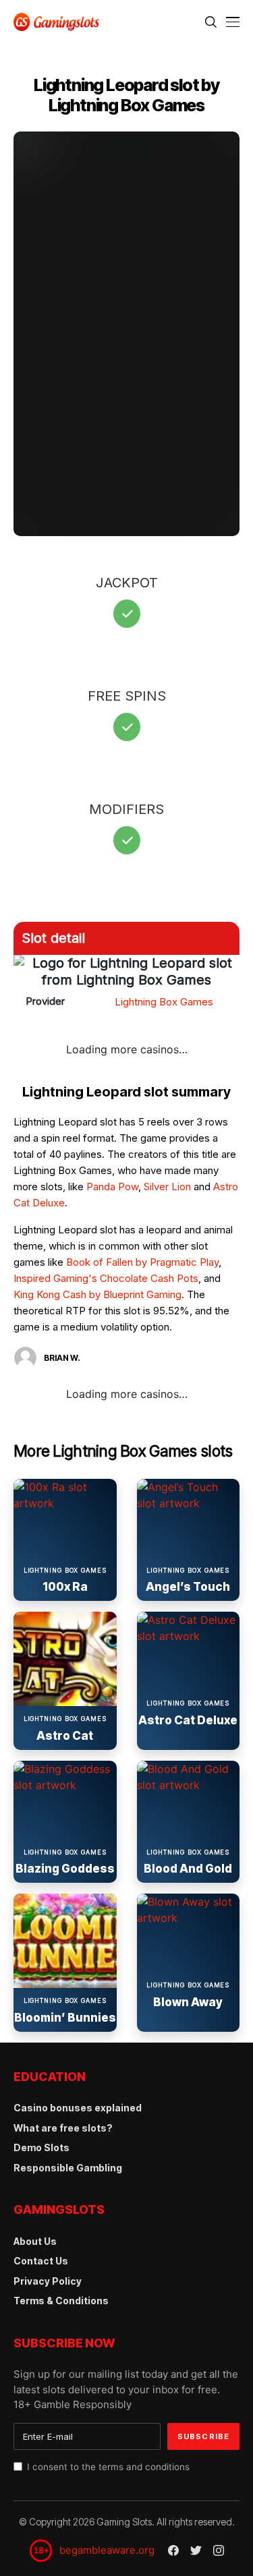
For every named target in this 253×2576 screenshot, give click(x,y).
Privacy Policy (48, 2281)
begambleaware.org (107, 2550)
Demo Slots (41, 2147)
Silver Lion (167, 1187)
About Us (35, 2241)
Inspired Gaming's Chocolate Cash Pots (106, 1278)
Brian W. (62, 1358)
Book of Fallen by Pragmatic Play (142, 1262)
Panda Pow (112, 1187)
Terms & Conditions (61, 2301)
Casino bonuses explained (78, 2108)
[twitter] (196, 2551)
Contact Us (41, 2261)
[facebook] (173, 2550)
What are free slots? (63, 2128)
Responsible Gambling (68, 2168)
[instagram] (219, 2550)
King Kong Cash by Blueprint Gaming (97, 1294)
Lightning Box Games (164, 1002)
